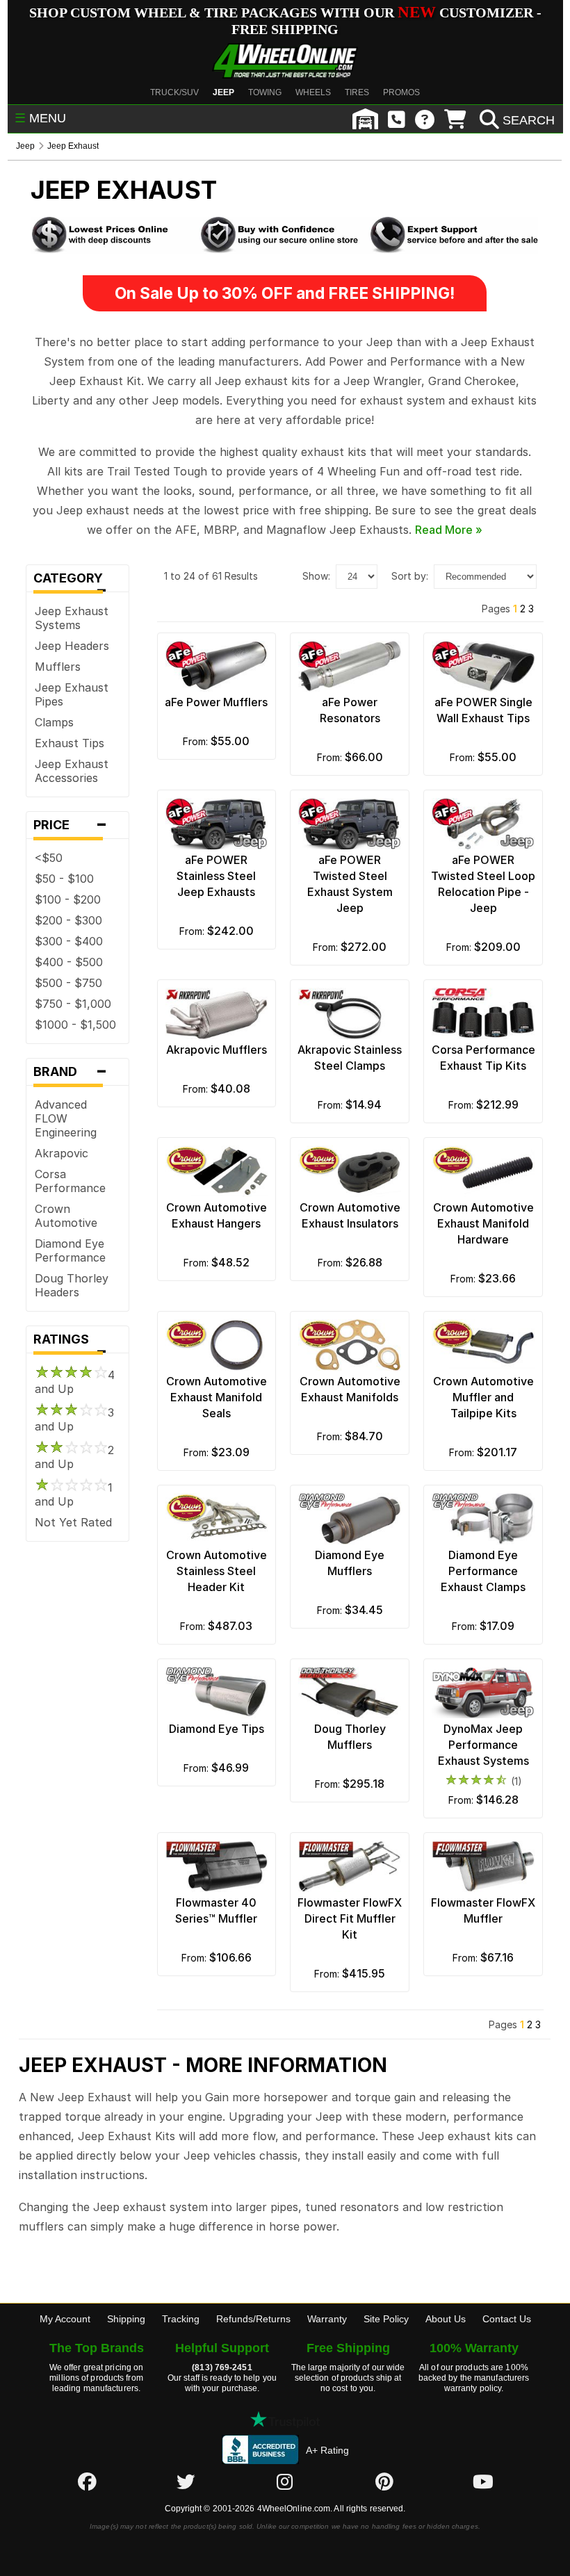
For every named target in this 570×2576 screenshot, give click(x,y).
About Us (446, 2319)
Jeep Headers (72, 646)
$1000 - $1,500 (75, 1025)
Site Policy (386, 2319)
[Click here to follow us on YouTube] (483, 2481)
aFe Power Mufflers (216, 702)
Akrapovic (62, 1153)
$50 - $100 (64, 879)
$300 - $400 (69, 941)
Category (72, 581)
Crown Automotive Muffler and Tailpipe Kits (483, 1397)
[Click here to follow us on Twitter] (186, 2481)
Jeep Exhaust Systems (72, 618)
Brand (71, 1072)
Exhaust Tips (70, 743)
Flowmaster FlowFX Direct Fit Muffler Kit (350, 1918)
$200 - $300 (68, 920)
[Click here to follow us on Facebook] (87, 2481)
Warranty (327, 2319)
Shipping (126, 2319)
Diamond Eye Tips (217, 1729)
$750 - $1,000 (73, 1004)
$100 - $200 (68, 899)
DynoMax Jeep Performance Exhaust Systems (483, 1745)
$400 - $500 (69, 962)
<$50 (49, 858)
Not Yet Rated (73, 1522)
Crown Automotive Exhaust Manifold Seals (217, 1397)
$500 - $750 (68, 983)
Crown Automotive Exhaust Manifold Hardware (483, 1223)
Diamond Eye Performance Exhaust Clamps (483, 1571)
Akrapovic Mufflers (217, 1050)
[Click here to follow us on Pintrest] (384, 2481)
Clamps (54, 722)
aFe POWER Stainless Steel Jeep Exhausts (216, 876)
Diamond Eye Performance (70, 1250)
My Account (65, 2319)
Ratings (71, 1343)
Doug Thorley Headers (72, 1285)
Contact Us (507, 2319)
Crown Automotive (66, 1216)
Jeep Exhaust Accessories (72, 771)
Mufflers (58, 667)
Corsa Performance (70, 1181)
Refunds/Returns (253, 2319)
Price (71, 825)
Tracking (181, 2319)
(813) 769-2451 (222, 2367)
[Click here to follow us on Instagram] (285, 2481)
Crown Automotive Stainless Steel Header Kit (217, 1571)
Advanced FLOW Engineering (66, 1118)
